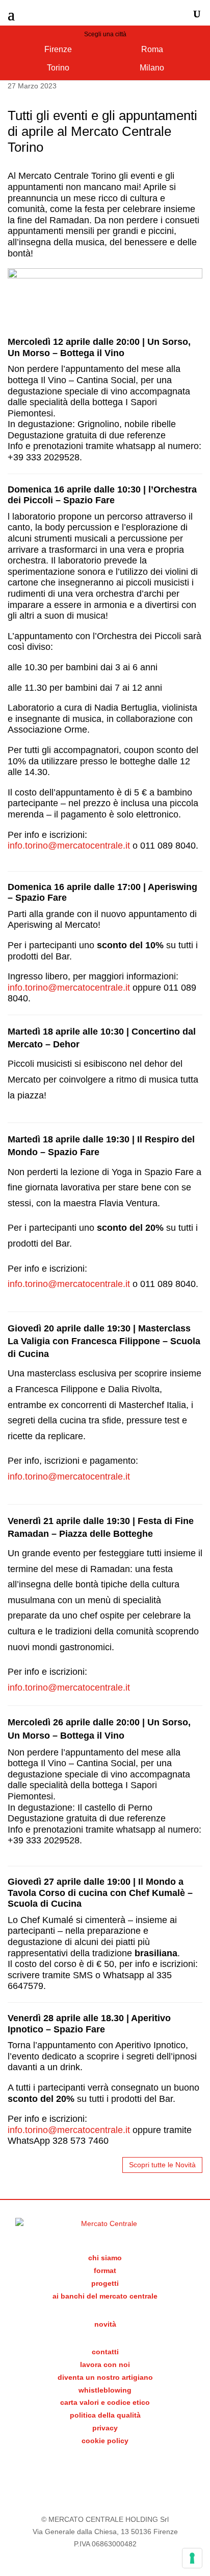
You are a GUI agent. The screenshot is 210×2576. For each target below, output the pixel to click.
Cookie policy (105, 2441)
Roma (152, 49)
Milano (152, 68)
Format (105, 2270)
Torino (58, 68)
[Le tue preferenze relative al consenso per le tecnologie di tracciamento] (192, 2558)
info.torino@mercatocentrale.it (69, 988)
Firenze (58, 49)
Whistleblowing (105, 2390)
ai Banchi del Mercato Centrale (105, 2296)
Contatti (105, 2352)
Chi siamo (105, 2258)
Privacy (105, 2428)
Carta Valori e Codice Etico (105, 2402)
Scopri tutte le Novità (162, 2165)
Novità (105, 2324)
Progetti (105, 2283)
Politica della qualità (105, 2415)
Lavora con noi (105, 2364)
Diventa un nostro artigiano (105, 2377)
